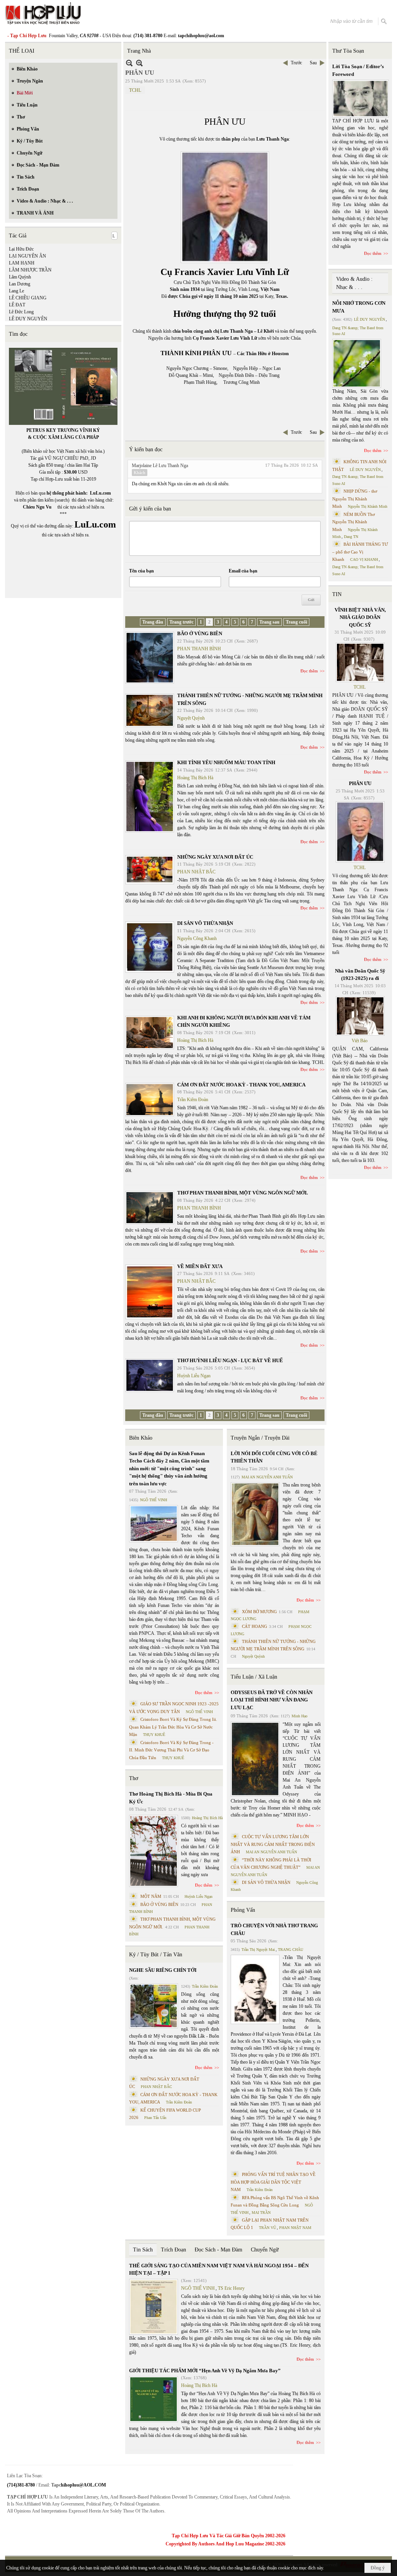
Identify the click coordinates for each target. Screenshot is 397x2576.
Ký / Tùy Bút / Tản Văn (156, 1955)
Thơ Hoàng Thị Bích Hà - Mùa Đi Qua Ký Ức (171, 1798)
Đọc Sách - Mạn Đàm (218, 2250)
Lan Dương (20, 284)
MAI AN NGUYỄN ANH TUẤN (267, 1477)
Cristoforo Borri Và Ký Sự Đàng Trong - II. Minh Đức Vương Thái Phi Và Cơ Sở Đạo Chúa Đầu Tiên (171, 1750)
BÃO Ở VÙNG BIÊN (200, 633)
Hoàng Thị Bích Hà (195, 778)
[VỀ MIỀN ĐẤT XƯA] (150, 1292)
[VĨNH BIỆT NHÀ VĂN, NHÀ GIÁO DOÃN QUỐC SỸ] (360, 662)
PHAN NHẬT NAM (295, 2228)
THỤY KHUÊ (154, 1735)
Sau (313, 63)
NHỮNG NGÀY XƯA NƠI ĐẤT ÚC (215, 857)
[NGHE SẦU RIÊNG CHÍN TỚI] (154, 2006)
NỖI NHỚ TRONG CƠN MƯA (359, 307)
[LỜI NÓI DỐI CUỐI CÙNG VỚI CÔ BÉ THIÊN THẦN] (255, 1514)
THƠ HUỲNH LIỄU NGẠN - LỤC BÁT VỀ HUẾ (230, 1360)
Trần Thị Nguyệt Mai (258, 1950)
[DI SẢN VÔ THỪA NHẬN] (150, 947)
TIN (337, 594)
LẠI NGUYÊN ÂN (28, 256)
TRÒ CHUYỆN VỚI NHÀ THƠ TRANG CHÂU (274, 1929)
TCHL (135, 90)
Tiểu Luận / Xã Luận (254, 1677)
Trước (296, 63)
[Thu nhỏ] (129, 63)
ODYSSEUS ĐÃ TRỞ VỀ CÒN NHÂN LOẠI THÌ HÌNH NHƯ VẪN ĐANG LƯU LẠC (272, 1700)
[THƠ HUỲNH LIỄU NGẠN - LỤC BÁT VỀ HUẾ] (150, 1375)
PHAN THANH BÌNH (199, 649)
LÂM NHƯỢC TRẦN (30, 270)
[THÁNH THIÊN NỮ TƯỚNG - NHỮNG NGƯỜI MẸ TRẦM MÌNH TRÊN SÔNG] (150, 710)
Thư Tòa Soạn (348, 51)
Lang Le (16, 291)
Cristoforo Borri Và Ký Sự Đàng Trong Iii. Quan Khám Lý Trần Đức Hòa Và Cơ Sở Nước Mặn (173, 1727)
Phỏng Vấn (243, 1910)
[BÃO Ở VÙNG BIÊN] (150, 658)
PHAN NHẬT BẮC (196, 872)
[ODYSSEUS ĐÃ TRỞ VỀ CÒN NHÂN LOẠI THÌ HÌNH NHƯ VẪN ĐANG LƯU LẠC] (255, 1759)
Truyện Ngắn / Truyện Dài (260, 1438)
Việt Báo (360, 1041)
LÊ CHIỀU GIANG (28, 298)
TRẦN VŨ (268, 2228)
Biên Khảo (141, 1438)
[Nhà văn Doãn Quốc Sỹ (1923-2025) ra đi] (360, 1016)
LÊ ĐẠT (17, 305)
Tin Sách (143, 2250)
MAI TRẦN (261, 2213)
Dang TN (351, 537)
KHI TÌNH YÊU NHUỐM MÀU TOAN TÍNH (226, 762)
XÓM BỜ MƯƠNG (259, 1612)
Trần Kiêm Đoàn (193, 1100)
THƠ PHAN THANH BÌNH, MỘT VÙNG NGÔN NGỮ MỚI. (243, 1193)
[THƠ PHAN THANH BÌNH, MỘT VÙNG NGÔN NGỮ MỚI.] (150, 1208)
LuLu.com (100, 493)
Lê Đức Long (21, 312)
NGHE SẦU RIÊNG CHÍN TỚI (163, 1970)
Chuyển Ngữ (265, 2250)
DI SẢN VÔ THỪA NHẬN (205, 923)
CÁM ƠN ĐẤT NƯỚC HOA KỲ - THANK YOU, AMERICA (241, 1085)
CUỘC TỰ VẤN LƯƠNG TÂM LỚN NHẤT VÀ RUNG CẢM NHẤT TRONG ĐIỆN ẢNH (273, 1844)
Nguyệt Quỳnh (191, 718)
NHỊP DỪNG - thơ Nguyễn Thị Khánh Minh (355, 499)
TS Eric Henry (231, 2288)
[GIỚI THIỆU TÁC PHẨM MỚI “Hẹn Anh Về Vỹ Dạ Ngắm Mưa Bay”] (154, 2399)
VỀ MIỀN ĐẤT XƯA (200, 1266)
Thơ (134, 1778)
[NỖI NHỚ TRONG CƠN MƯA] (357, 363)
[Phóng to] (139, 63)
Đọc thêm (309, 671)
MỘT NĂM (151, 1896)
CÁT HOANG (255, 1626)
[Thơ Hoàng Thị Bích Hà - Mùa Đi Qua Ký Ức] (154, 1851)
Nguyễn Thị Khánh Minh (368, 506)
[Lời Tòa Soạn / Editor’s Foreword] (361, 99)
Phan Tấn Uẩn (155, 2118)
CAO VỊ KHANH (364, 559)
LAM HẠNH (22, 263)
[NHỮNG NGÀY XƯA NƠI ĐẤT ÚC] (150, 870)
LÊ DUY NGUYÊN (28, 319)
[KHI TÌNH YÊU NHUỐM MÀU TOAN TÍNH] (150, 797)
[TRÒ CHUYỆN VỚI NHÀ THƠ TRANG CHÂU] (255, 1989)
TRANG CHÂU (291, 1950)
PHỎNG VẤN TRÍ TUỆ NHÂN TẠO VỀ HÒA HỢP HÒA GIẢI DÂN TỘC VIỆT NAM (273, 2182)
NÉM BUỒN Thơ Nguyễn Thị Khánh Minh (354, 522)
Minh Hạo (299, 1716)
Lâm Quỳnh (20, 277)
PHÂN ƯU (360, 783)
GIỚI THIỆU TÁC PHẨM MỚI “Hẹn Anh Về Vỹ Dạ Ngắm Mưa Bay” (205, 2371)
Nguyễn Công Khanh (197, 938)
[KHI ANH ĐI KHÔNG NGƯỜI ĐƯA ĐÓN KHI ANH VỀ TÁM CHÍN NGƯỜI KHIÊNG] (150, 1033)
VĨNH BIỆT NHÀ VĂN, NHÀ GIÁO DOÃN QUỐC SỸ (360, 617)
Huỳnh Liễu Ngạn (194, 1376)
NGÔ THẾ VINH (154, 1500)
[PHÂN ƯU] (360, 832)
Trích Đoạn (173, 2250)
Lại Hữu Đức (21, 249)
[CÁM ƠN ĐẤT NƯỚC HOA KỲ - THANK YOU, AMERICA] (150, 1100)
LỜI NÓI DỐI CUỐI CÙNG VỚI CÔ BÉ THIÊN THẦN (274, 1457)
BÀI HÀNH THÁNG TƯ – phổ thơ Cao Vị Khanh (360, 552)
